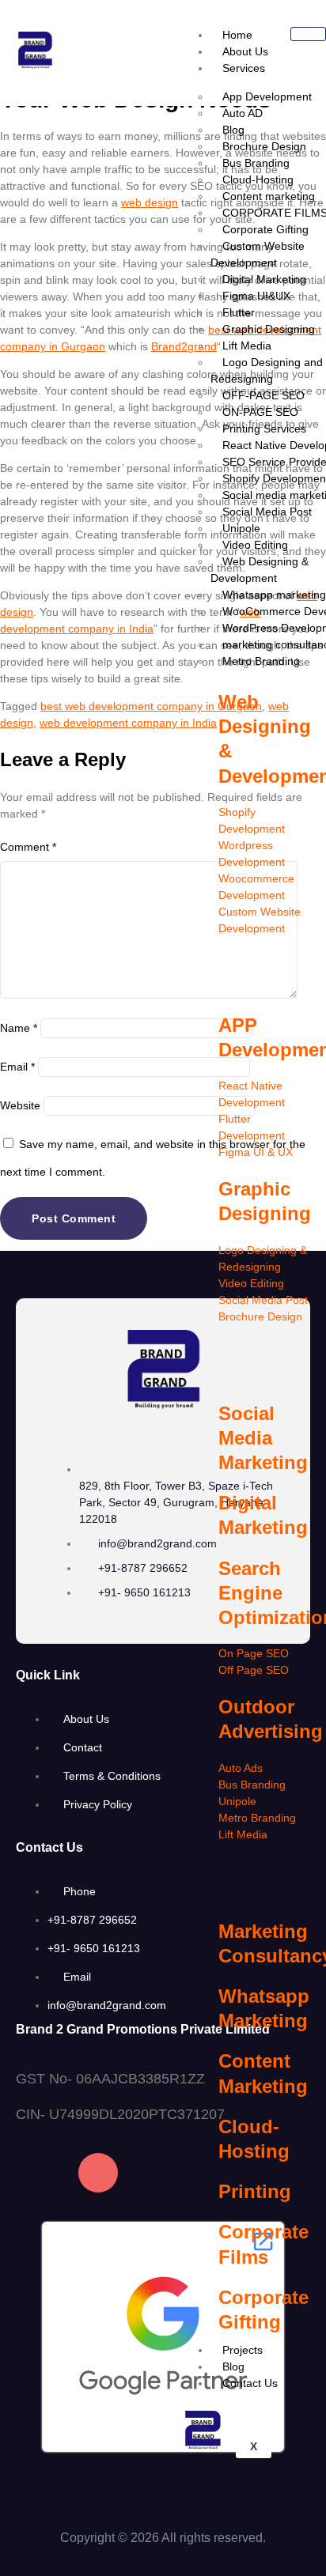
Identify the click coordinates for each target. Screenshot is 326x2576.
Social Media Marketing (263, 1438)
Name (19, 1028)
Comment (28, 847)
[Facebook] (36, 2173)
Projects (243, 2350)
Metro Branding (261, 661)
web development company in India (128, 723)
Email (17, 1067)
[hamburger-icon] (308, 34)
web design (150, 202)
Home (237, 35)
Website (20, 1105)
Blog (233, 2366)
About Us (245, 51)
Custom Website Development (258, 254)
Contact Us (250, 2383)
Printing (255, 2191)
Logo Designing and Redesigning (267, 370)
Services (244, 68)
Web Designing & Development (260, 570)
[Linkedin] (161, 2173)
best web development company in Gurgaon (151, 706)
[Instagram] (98, 2173)
